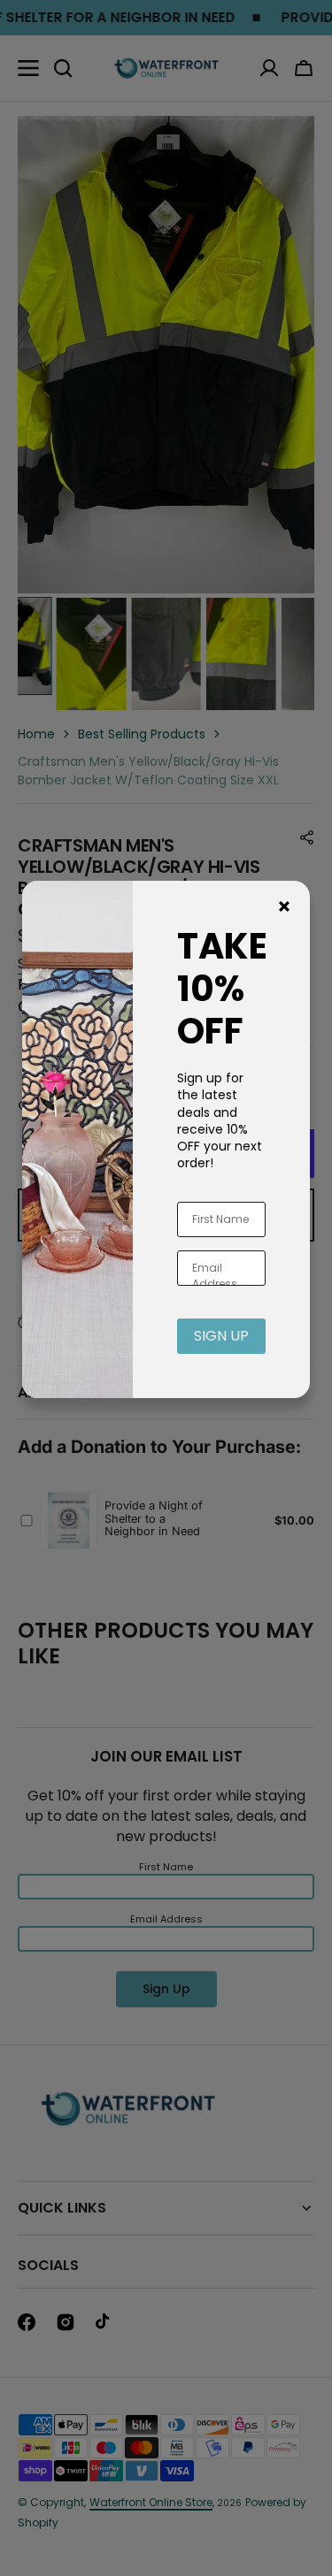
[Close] (284, 906)
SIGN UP (221, 1336)
